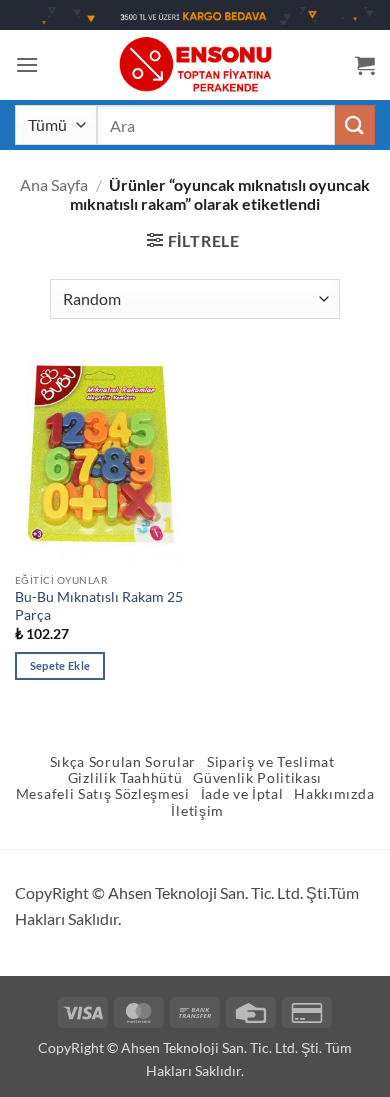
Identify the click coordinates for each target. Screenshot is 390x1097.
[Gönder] (355, 124)
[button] (27, 64)
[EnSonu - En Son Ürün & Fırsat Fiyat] (195, 64)
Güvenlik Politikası (257, 778)
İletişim (197, 811)
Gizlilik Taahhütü (125, 778)
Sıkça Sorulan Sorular (123, 762)
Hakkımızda (334, 794)
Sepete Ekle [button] (60, 665)
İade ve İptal (242, 794)
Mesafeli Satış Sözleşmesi (103, 794)
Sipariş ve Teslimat (271, 762)
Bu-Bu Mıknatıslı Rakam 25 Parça (99, 606)
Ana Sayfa (54, 184)
